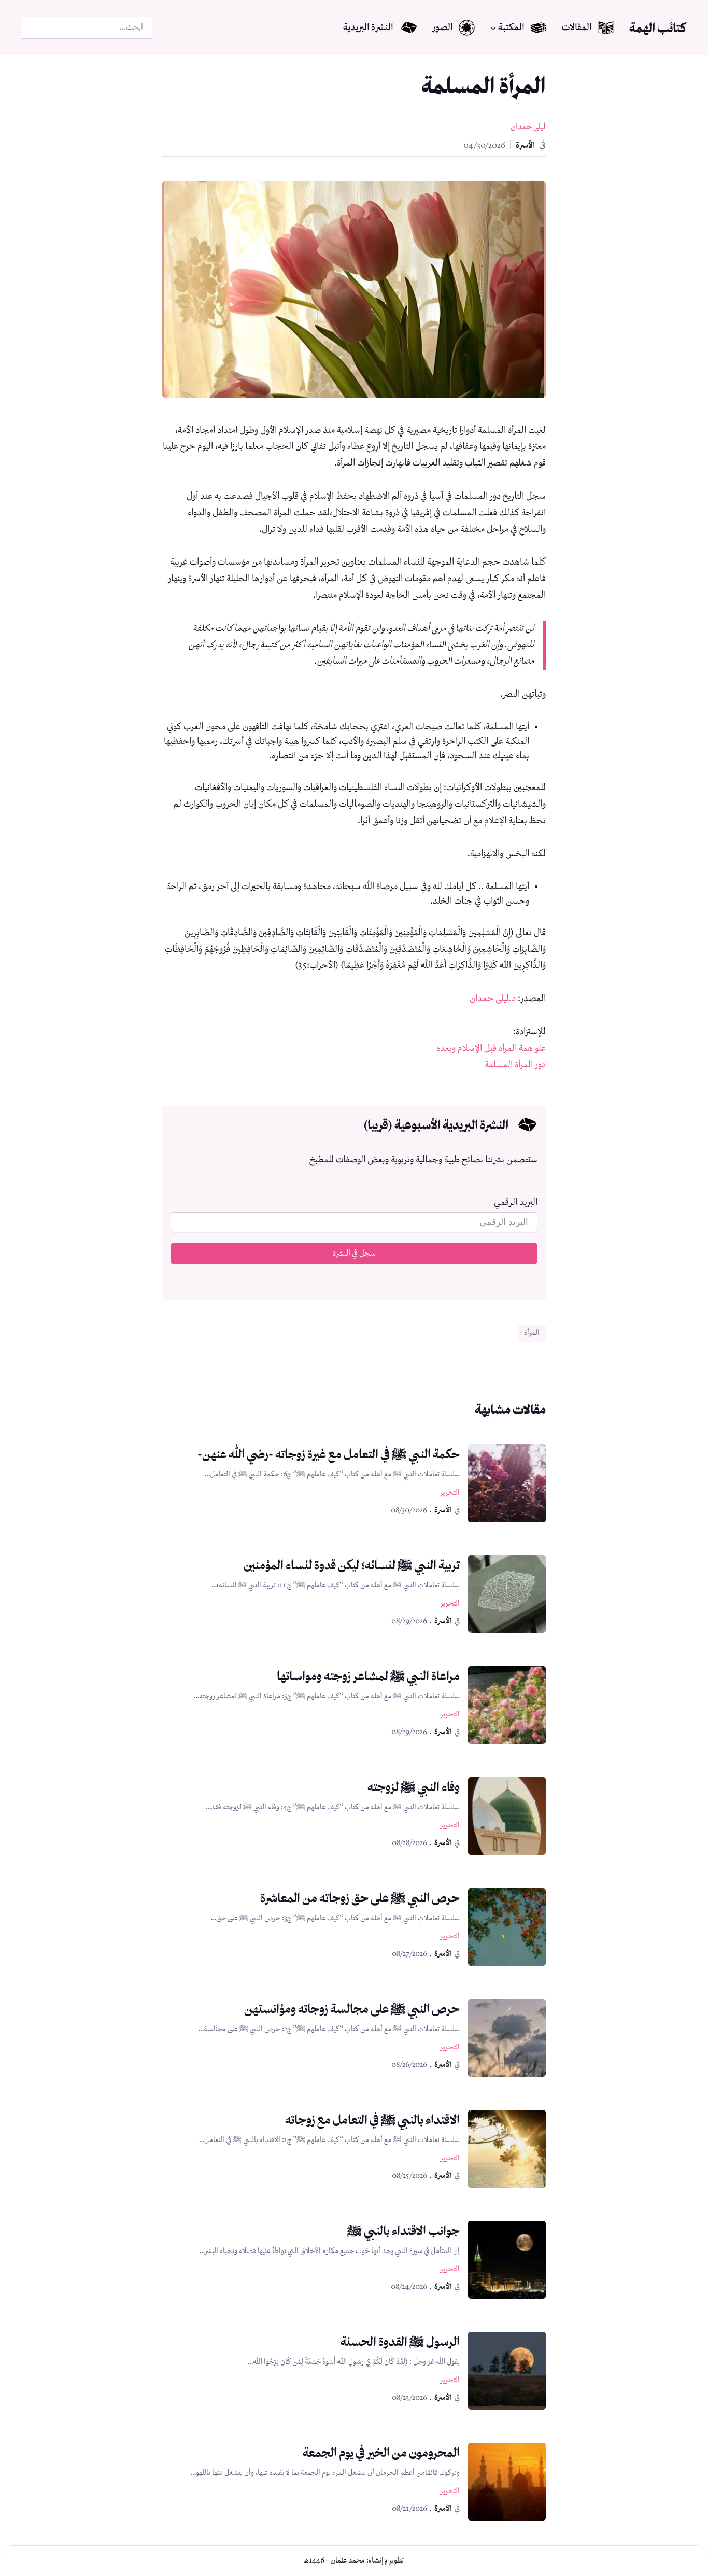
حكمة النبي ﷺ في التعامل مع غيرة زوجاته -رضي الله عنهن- (329, 1454)
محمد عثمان (348, 2560)
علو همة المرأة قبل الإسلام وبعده (491, 1048)
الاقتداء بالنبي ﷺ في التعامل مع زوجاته (372, 2120)
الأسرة (525, 145)
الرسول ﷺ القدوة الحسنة (400, 2341)
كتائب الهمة (657, 28)
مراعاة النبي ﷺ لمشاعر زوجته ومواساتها (368, 1676)
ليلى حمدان (528, 127)
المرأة (532, 1333)
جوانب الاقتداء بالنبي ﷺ (403, 2230)
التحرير (450, 1493)
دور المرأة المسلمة (515, 1065)
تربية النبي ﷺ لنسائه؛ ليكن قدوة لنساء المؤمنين (352, 1565)
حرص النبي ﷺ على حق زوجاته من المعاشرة (360, 1898)
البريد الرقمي (516, 1202)
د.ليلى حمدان (493, 998)
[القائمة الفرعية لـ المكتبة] (493, 28)
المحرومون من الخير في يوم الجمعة (381, 2452)
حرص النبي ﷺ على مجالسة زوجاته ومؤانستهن (352, 2009)
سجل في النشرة (354, 1254)
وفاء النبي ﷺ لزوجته (414, 1787)
